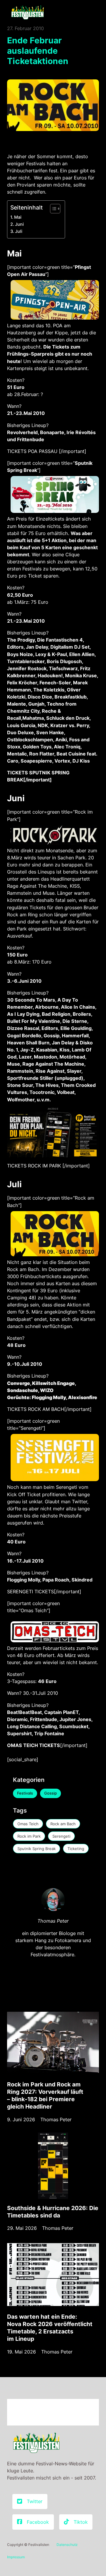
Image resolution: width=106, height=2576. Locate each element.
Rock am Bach (63, 1824)
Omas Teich (28, 1824)
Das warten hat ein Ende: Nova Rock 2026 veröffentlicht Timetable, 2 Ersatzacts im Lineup (50, 2328)
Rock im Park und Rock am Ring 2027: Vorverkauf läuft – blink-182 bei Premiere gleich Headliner (45, 2095)
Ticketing (76, 1849)
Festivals (25, 1793)
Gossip (50, 1793)
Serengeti (61, 1836)
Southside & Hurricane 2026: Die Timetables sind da (53, 2212)
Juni (19, 224)
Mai (18, 217)
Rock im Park (29, 1836)
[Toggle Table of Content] (52, 209)
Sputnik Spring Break (37, 1849)
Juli (19, 231)
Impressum (16, 2557)
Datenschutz (67, 2545)
